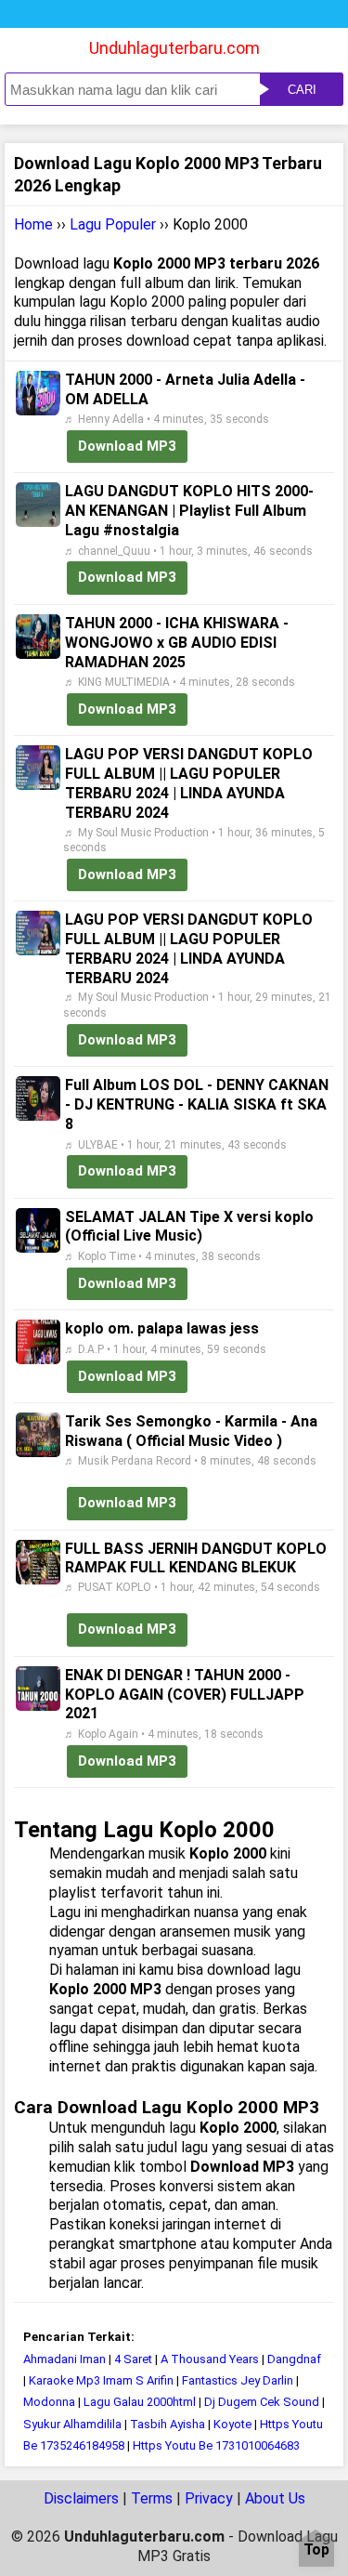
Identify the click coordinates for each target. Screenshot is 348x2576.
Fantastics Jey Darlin (238, 2380)
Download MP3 (127, 446)
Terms (152, 2498)
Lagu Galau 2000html (140, 2402)
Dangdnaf (294, 2359)
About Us (275, 2498)
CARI (302, 90)
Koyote (234, 2424)
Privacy (209, 2498)
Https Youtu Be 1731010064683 (216, 2445)
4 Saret (133, 2359)
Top (316, 2550)
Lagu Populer (113, 224)
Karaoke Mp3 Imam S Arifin (101, 2380)
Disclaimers (81, 2498)
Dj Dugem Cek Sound (262, 2402)
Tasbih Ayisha (168, 2424)
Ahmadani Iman (64, 2359)
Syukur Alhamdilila (72, 2424)
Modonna (49, 2402)
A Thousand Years (211, 2359)
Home (33, 224)
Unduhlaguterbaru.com (174, 48)
